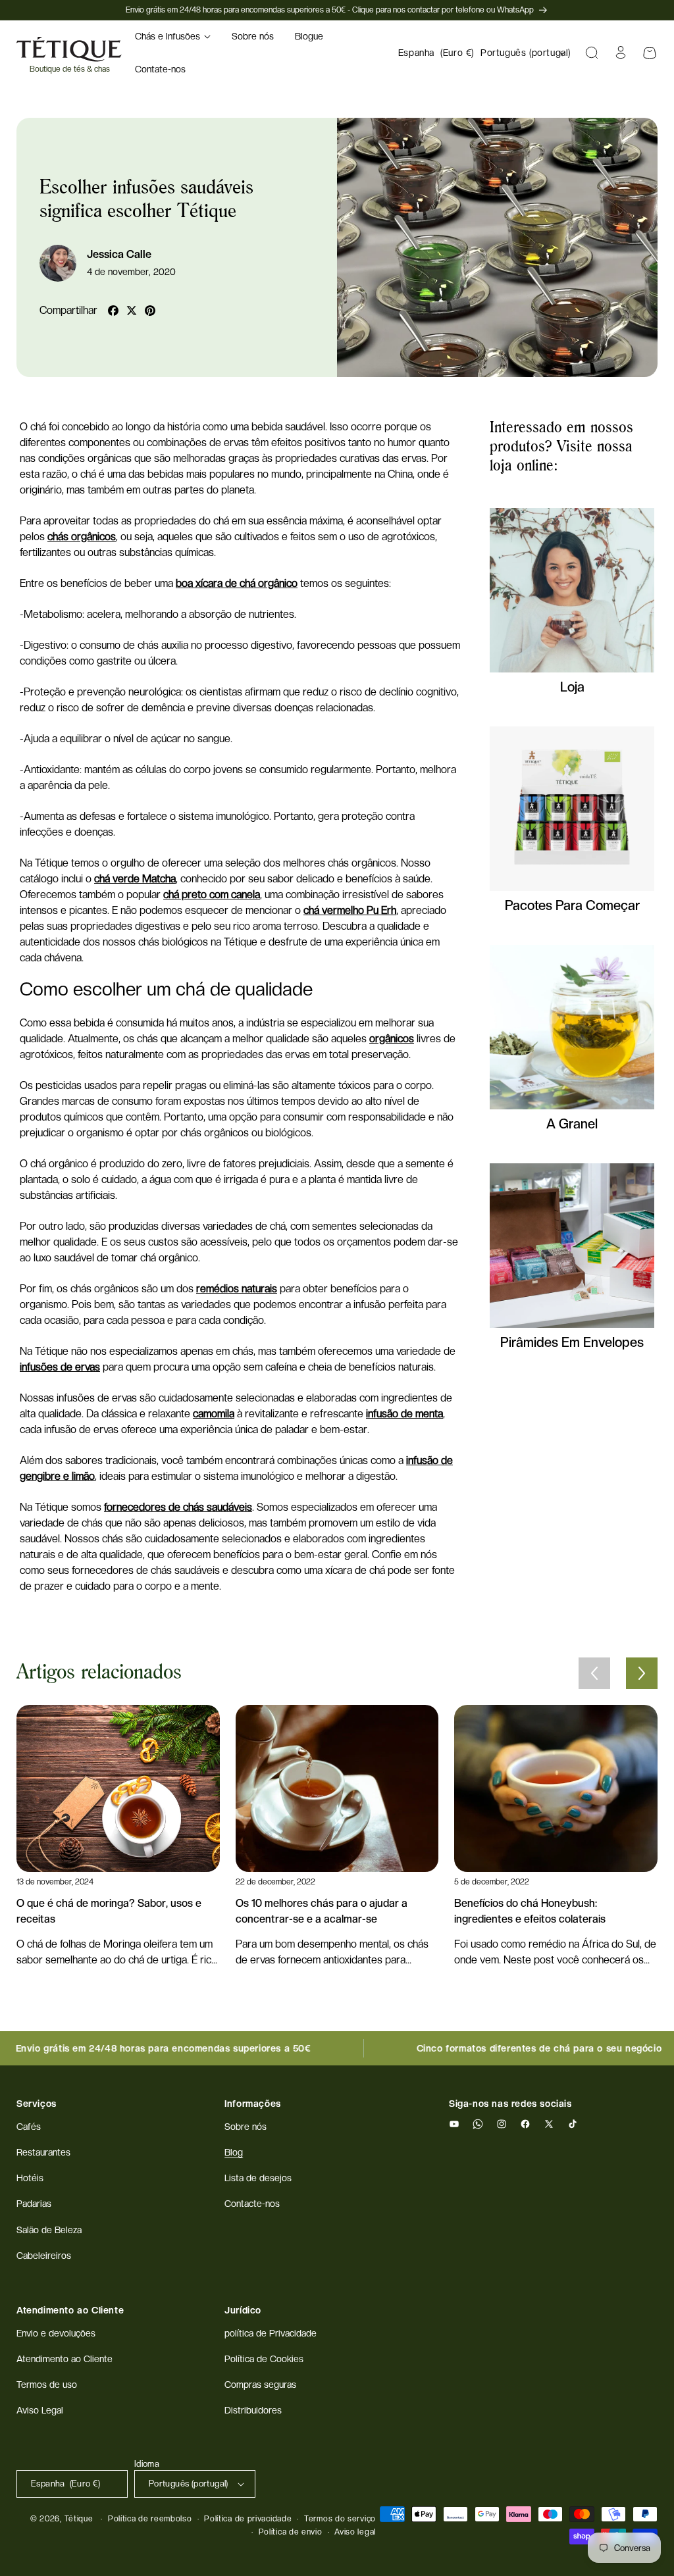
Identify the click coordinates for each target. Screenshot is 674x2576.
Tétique (79, 2519)
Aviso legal (355, 2532)
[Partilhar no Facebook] (113, 311)
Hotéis (30, 2178)
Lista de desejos (258, 2178)
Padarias (34, 2204)
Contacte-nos (252, 2204)
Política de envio (291, 2532)
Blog (234, 2152)
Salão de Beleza (49, 2230)
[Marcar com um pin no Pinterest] (150, 311)
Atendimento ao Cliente (65, 2359)
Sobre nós (246, 2127)
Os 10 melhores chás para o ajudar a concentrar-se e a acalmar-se (322, 1911)
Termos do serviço (340, 2519)
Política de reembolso (150, 2519)
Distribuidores (253, 2410)
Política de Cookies (264, 2359)
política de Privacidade (271, 2333)
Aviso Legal (40, 2410)
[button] (173, 36)
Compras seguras (260, 2385)
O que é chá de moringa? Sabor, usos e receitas (109, 1911)
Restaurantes (43, 2152)
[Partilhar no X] (132, 311)
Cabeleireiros (44, 2256)
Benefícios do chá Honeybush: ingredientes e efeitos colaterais (530, 1911)
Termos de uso (47, 2385)
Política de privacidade (248, 2519)
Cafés (29, 2127)
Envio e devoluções (56, 2333)
